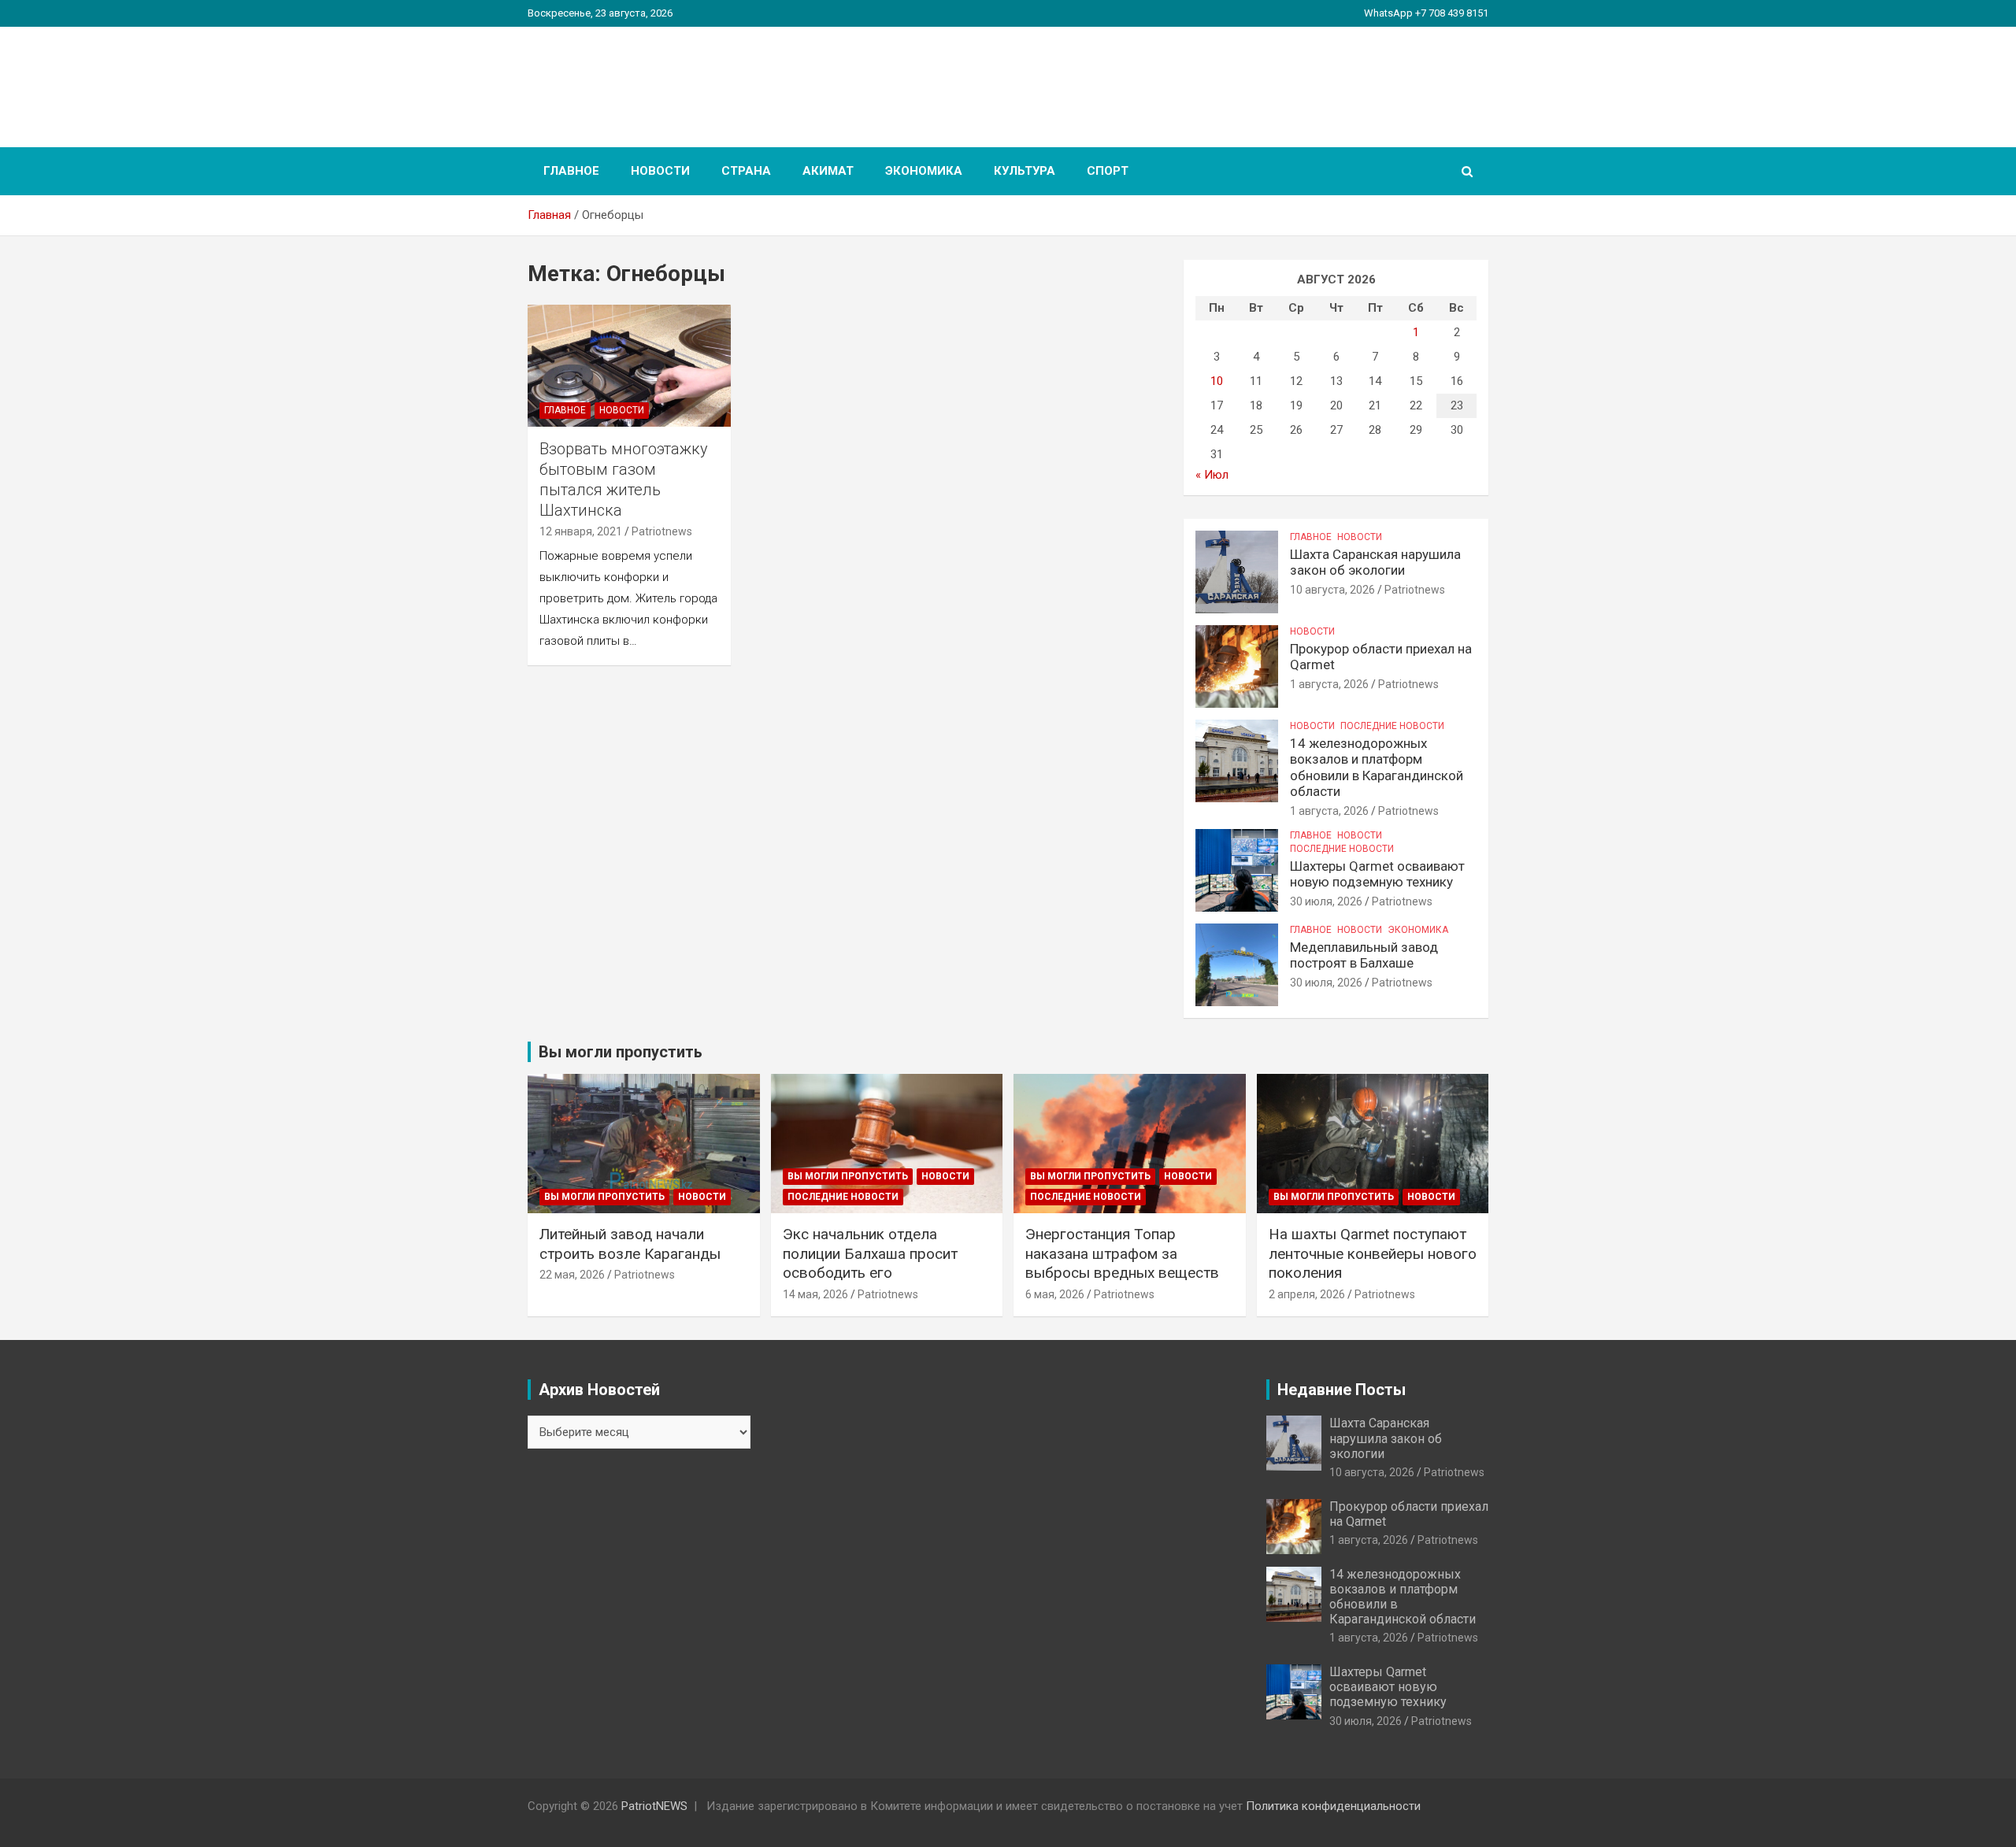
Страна (746, 171)
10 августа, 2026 (1332, 590)
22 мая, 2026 (572, 1275)
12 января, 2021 (581, 531)
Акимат (828, 171)
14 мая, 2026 (815, 1294)
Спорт (1108, 171)
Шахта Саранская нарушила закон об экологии (1375, 562)
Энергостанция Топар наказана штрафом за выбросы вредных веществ (1122, 1253)
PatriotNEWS (619, 78)
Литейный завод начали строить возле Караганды (630, 1244)
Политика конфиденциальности (1333, 1806)
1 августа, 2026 (1329, 684)
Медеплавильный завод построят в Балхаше (1364, 955)
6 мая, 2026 (1055, 1294)
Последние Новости (1392, 726)
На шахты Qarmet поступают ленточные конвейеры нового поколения (1373, 1253)
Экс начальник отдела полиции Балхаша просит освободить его (870, 1253)
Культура (1025, 171)
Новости (660, 171)
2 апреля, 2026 (1307, 1294)
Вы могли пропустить (604, 1197)
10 (1217, 381)
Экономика (924, 171)
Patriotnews (662, 531)
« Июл (1212, 475)
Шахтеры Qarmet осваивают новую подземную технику (1377, 874)
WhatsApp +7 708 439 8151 (1426, 13)
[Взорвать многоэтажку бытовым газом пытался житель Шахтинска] (629, 365)
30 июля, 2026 (1326, 901)
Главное (571, 171)
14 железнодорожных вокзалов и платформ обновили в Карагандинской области (1377, 767)
